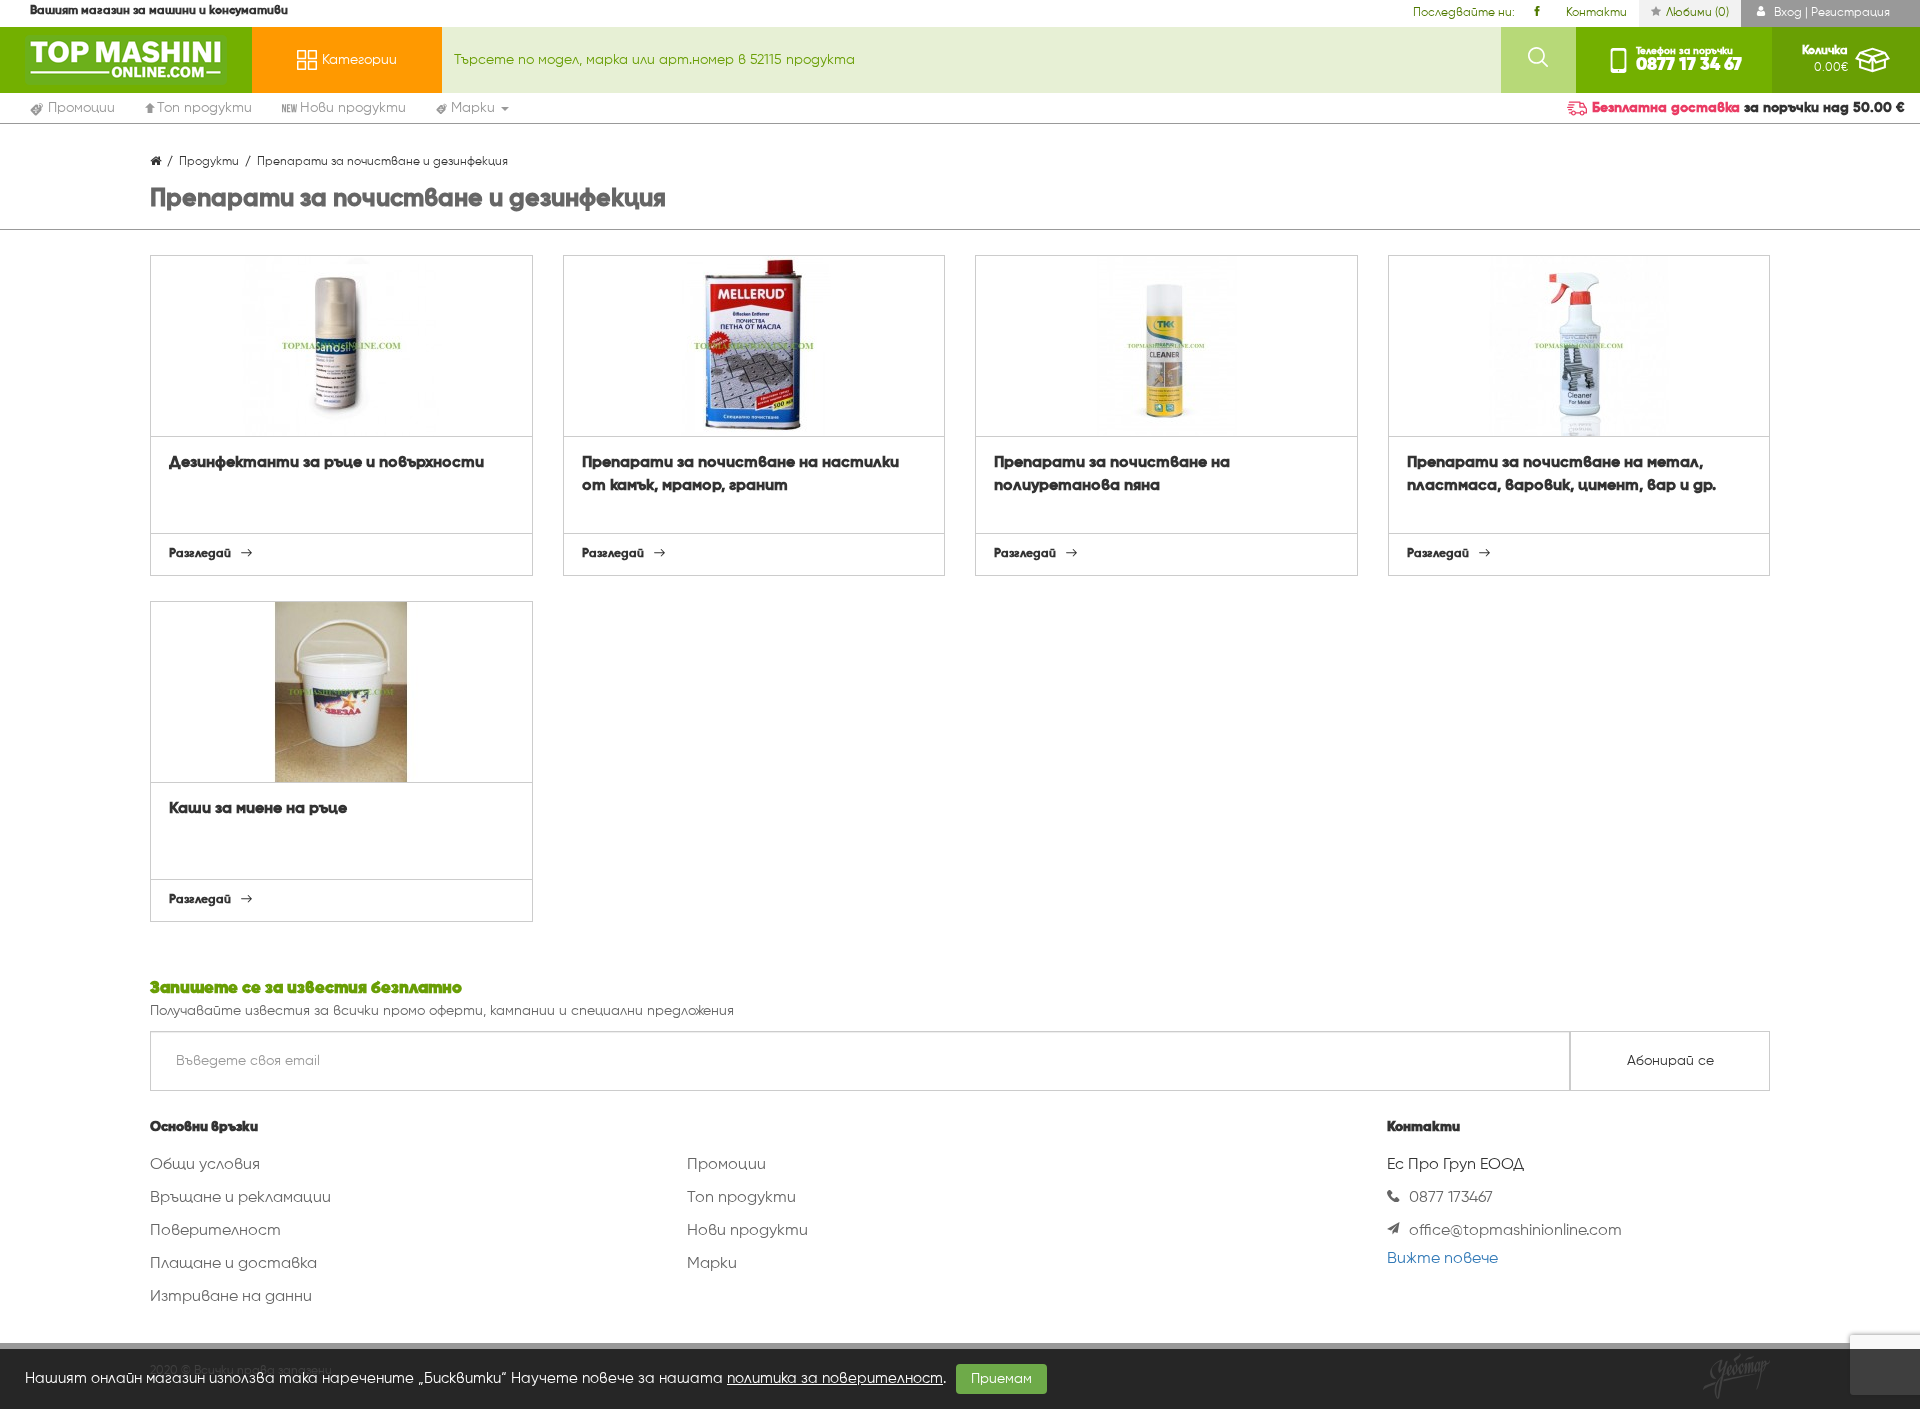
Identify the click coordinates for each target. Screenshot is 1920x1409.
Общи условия (205, 1165)
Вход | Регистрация (1830, 13)
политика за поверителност (835, 1378)
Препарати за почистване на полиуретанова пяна (1112, 474)
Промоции (726, 1165)
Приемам (1001, 1379)
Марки (712, 1264)
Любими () (1697, 13)
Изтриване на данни (231, 1297)
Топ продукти (741, 1198)
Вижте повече (1442, 1259)
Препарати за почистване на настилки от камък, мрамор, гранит (740, 474)
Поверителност (215, 1231)
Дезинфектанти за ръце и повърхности (326, 463)
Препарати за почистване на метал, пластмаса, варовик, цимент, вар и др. (1561, 474)
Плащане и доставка (233, 1264)
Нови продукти (747, 1231)
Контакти (1596, 13)
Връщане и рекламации (240, 1198)
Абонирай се (1670, 1061)
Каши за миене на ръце (258, 809)
